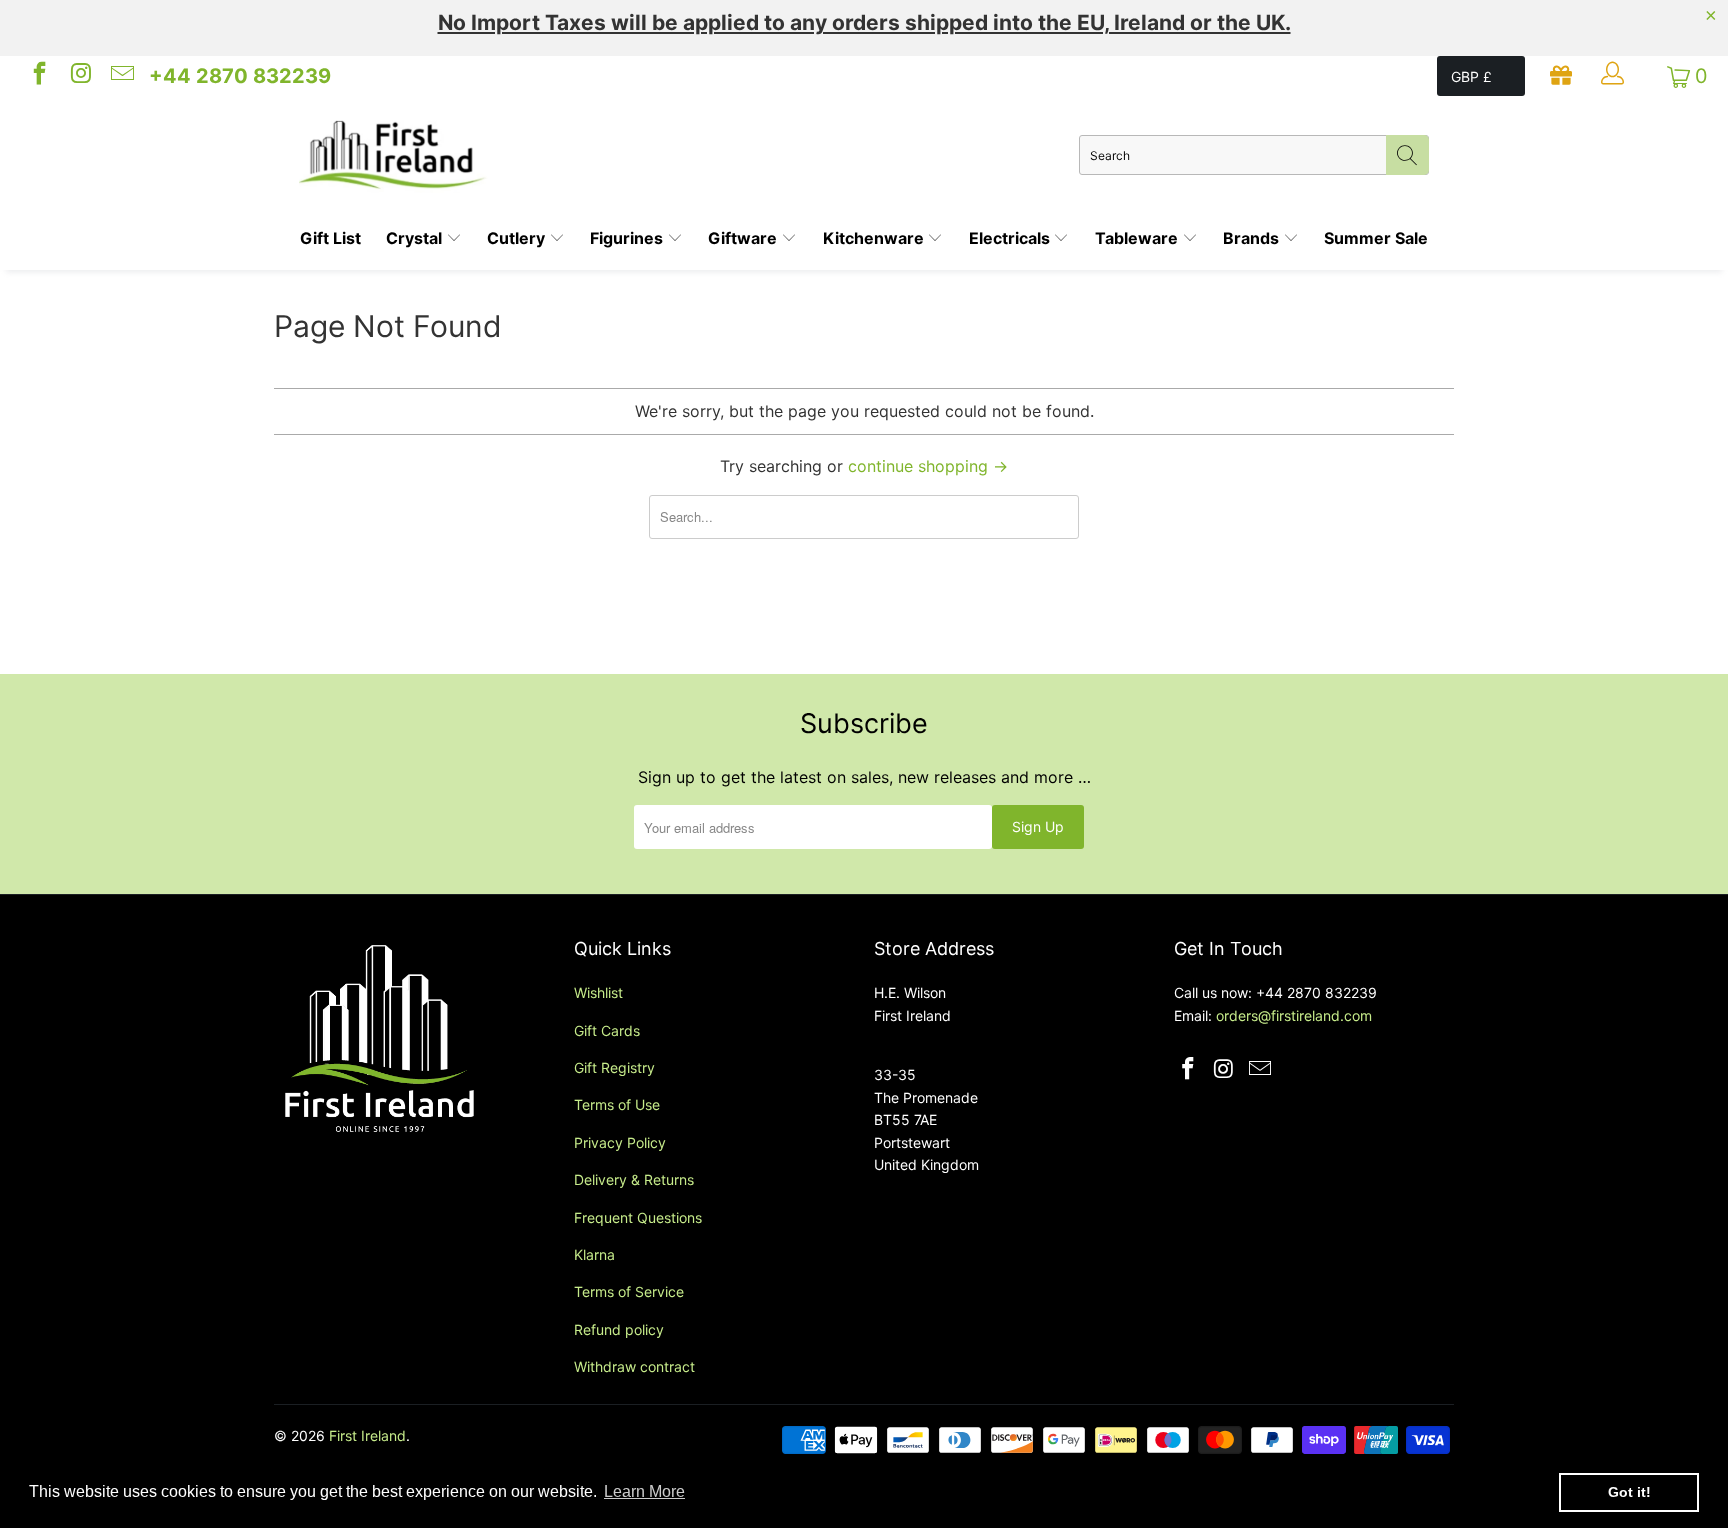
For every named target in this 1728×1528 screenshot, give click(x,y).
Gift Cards (607, 1030)
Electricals (1011, 238)
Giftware (744, 238)
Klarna (594, 1254)
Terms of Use (617, 1104)
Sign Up (1038, 826)
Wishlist (598, 992)
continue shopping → (928, 466)
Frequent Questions (638, 1217)
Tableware (1138, 238)
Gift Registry (614, 1067)
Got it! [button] (1629, 1492)
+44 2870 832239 (240, 76)
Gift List (330, 238)
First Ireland (367, 1435)
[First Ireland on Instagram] (79, 76)
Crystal (416, 238)
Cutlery (518, 238)
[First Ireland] (689, 155)
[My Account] (1615, 76)
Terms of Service (629, 1291)
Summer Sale (1376, 238)
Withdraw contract (634, 1366)
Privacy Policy (620, 1142)
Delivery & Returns (634, 1179)
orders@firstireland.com (1294, 1015)
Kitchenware (875, 238)
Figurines (628, 238)
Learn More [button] (644, 1491)
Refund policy (619, 1329)
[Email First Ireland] (121, 76)
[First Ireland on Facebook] (38, 76)
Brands (1253, 238)
